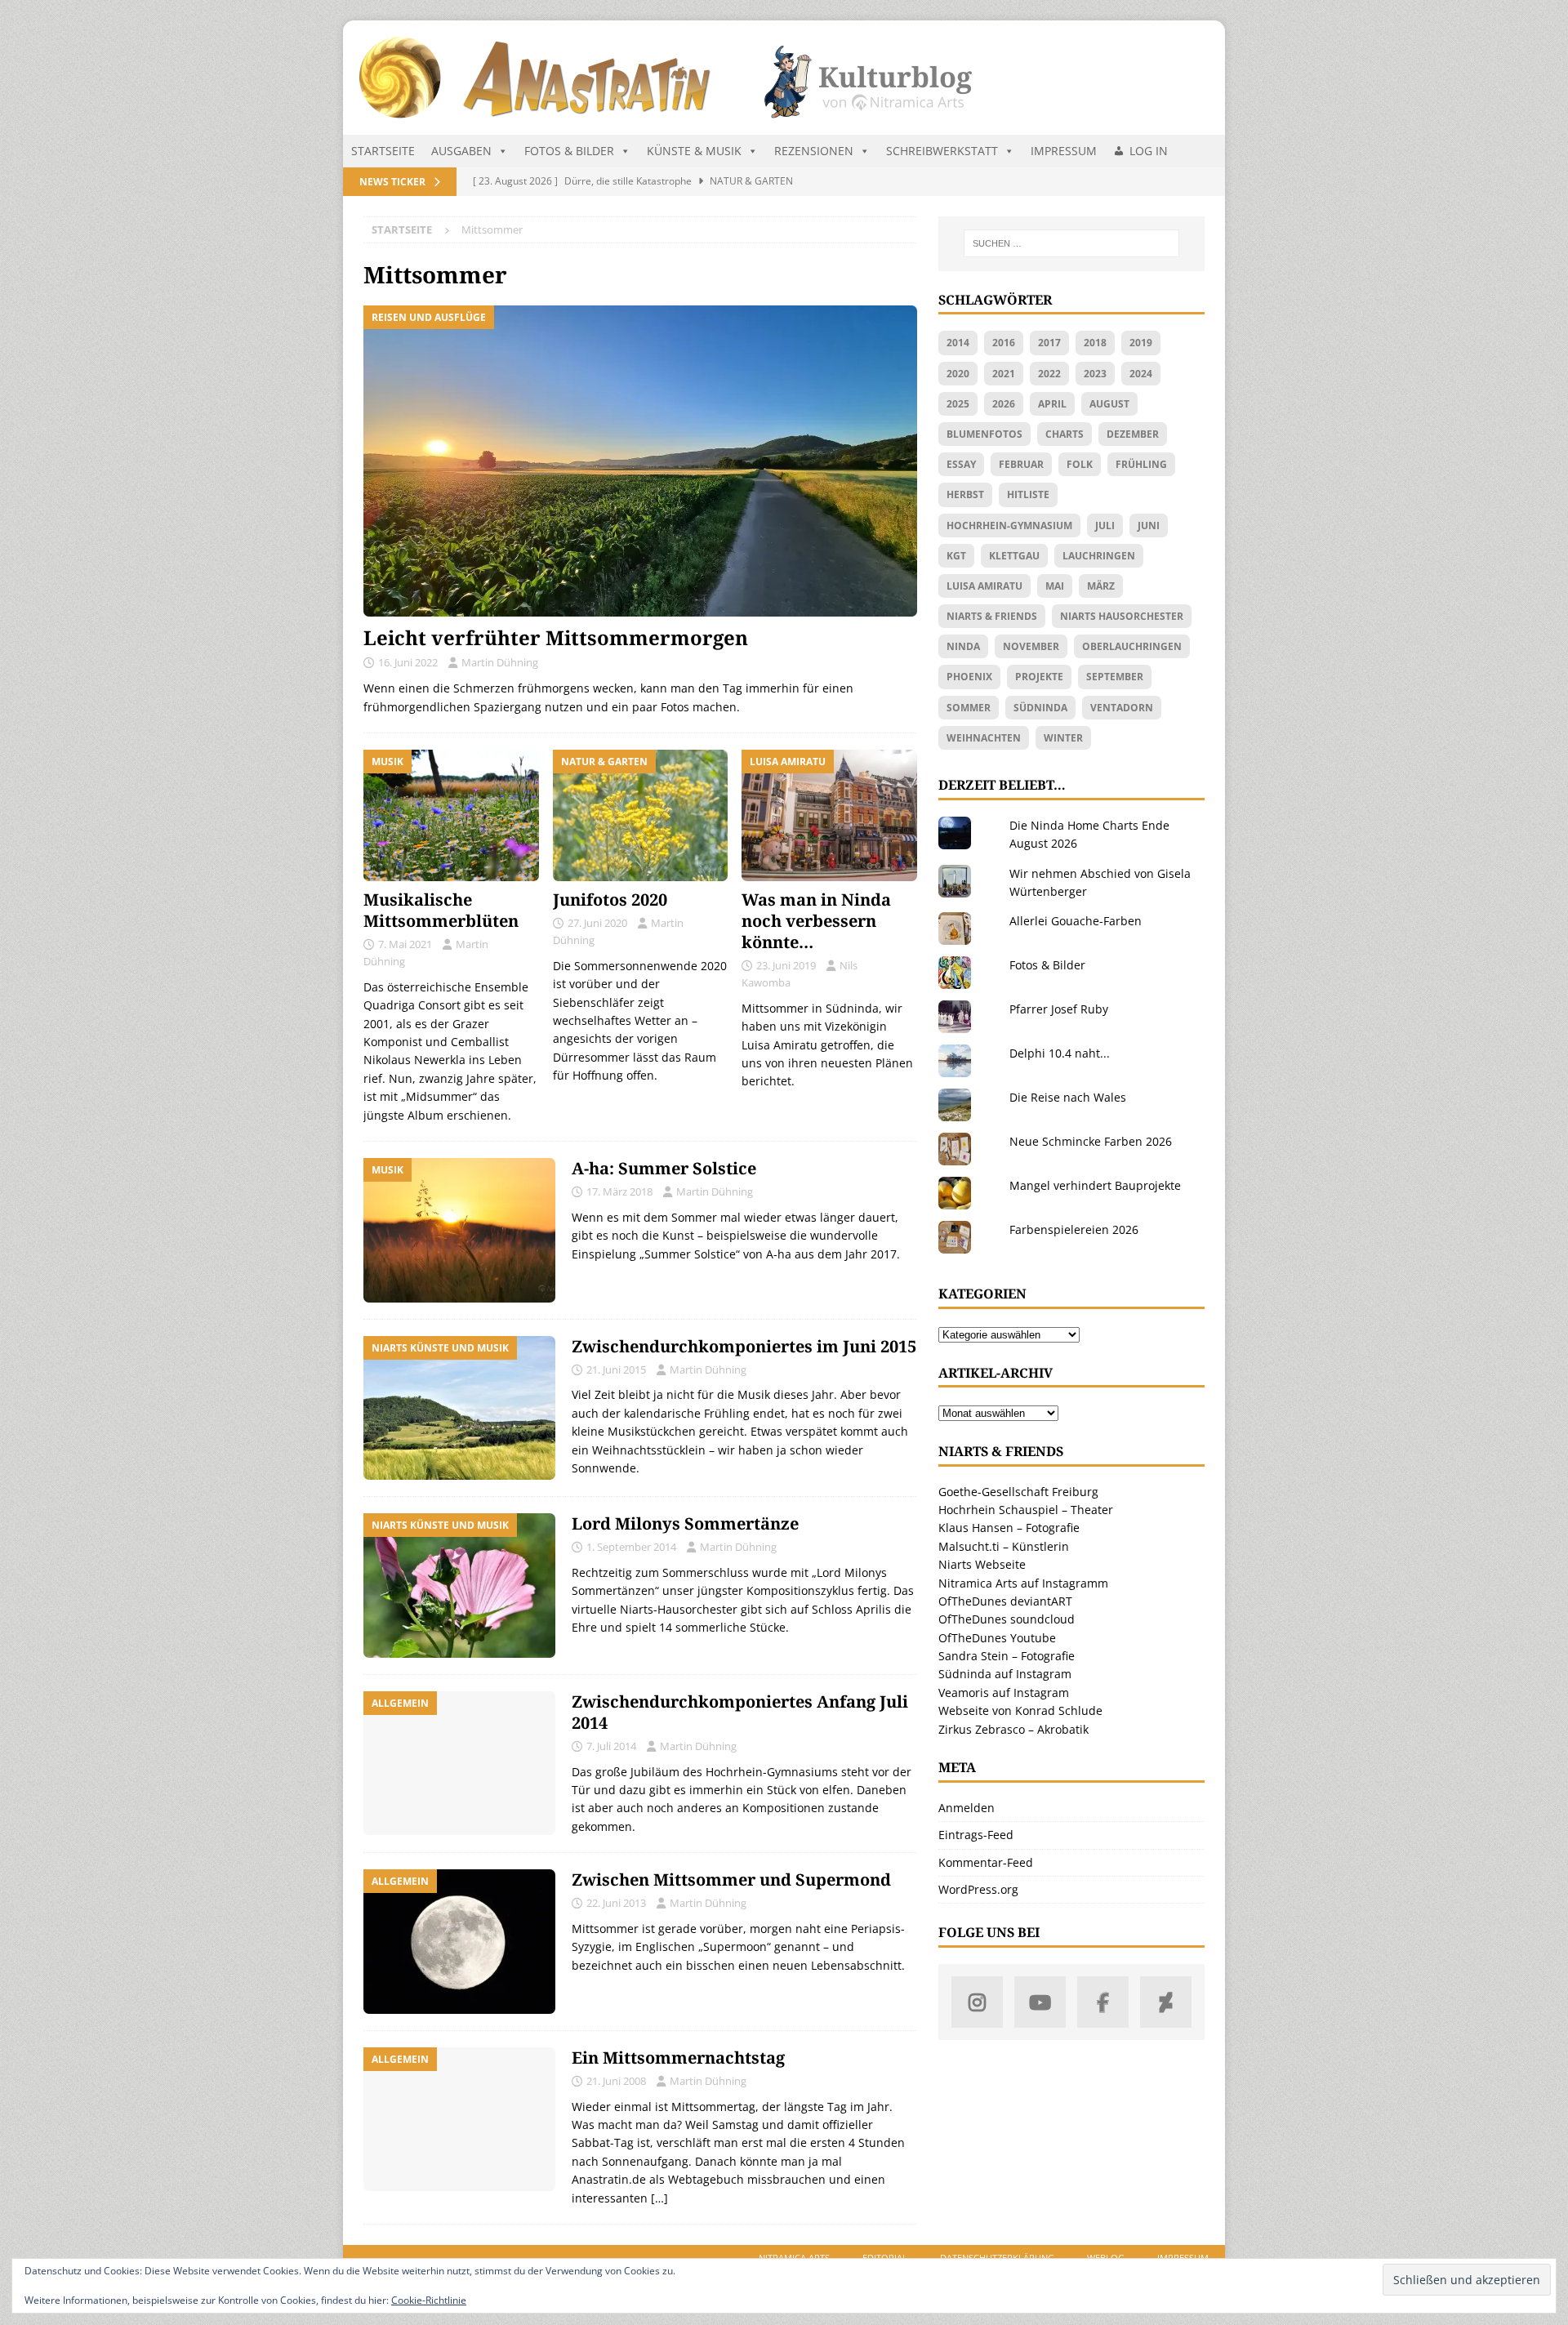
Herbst (965, 494)
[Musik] (459, 1230)
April (1052, 404)
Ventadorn (1122, 708)
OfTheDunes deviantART (1005, 1601)
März (1101, 586)
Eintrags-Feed (976, 1835)
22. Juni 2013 (616, 1903)
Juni (1149, 526)
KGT (956, 556)
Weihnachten (984, 738)
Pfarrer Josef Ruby (1059, 1009)
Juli (1105, 526)
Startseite (383, 151)
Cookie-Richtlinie (429, 2300)
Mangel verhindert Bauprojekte (1095, 1185)
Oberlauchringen (1132, 646)
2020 (958, 374)
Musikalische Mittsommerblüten (441, 910)
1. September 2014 (631, 1547)
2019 (1141, 343)
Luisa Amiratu (984, 586)
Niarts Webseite (982, 1564)
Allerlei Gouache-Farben (1076, 921)
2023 (1095, 374)
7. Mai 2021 (405, 944)
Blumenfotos (984, 434)
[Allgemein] (459, 1764)
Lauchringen (1099, 556)
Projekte (1039, 677)
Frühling (1141, 464)
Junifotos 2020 (610, 900)
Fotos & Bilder (569, 151)
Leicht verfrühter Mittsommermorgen (556, 637)
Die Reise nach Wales (1068, 1097)
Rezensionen (814, 151)
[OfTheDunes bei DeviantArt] (1166, 2002)
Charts (1065, 434)
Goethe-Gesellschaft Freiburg (1018, 1492)
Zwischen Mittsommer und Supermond (731, 1880)
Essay (961, 464)
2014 (958, 343)
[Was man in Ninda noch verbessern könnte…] (829, 815)
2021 (1004, 374)
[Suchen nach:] (1071, 243)
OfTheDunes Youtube (997, 1638)
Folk (1080, 464)
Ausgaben (461, 151)
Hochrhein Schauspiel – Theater (1026, 1510)
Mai (1055, 586)
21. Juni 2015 (616, 1370)
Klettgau (1014, 556)
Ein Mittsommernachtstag (678, 2058)
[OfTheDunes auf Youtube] (1040, 2002)
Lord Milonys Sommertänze (685, 1523)
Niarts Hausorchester (1122, 616)
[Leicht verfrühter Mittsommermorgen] (640, 461)
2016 (1004, 343)
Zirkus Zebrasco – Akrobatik (1013, 1729)
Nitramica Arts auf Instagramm (1023, 1583)
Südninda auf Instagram (1005, 1674)
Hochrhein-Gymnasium (1009, 526)
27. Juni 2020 (597, 923)
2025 (958, 404)
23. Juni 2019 (786, 965)
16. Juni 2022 (408, 662)
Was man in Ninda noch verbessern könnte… (816, 921)
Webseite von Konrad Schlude (1020, 1710)
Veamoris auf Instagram (1004, 1693)
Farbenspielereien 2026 (1074, 1229)
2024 (1141, 374)
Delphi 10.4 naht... (1060, 1053)
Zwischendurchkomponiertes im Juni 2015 (744, 1346)
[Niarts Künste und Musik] (459, 1408)
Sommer (969, 708)
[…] (659, 2198)
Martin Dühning (500, 662)
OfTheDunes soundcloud (1007, 1619)
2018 (1095, 343)
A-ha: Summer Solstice (664, 1168)
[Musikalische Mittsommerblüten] (451, 815)
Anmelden (967, 1808)
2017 (1049, 343)
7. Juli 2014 (611, 1746)
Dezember (1133, 434)
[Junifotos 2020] (641, 815)
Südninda (1040, 708)
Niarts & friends (992, 616)
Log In (1149, 151)
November (1031, 646)
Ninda (963, 646)
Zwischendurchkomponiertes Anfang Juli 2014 (740, 1712)
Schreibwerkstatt (942, 151)
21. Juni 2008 (616, 2081)
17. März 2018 (619, 1191)
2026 (1004, 404)
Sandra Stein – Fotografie (1007, 1656)
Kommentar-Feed (986, 1862)
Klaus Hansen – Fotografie (1009, 1528)
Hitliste (1028, 494)
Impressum (1064, 151)
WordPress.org (978, 1889)
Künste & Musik (694, 151)
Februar (1021, 464)
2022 (1049, 374)
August (1109, 404)
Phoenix (969, 677)
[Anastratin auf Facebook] (1103, 2002)
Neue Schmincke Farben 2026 (1091, 1141)
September (1115, 677)
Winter (1063, 738)
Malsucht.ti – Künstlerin (1004, 1546)
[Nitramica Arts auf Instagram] (977, 2002)
